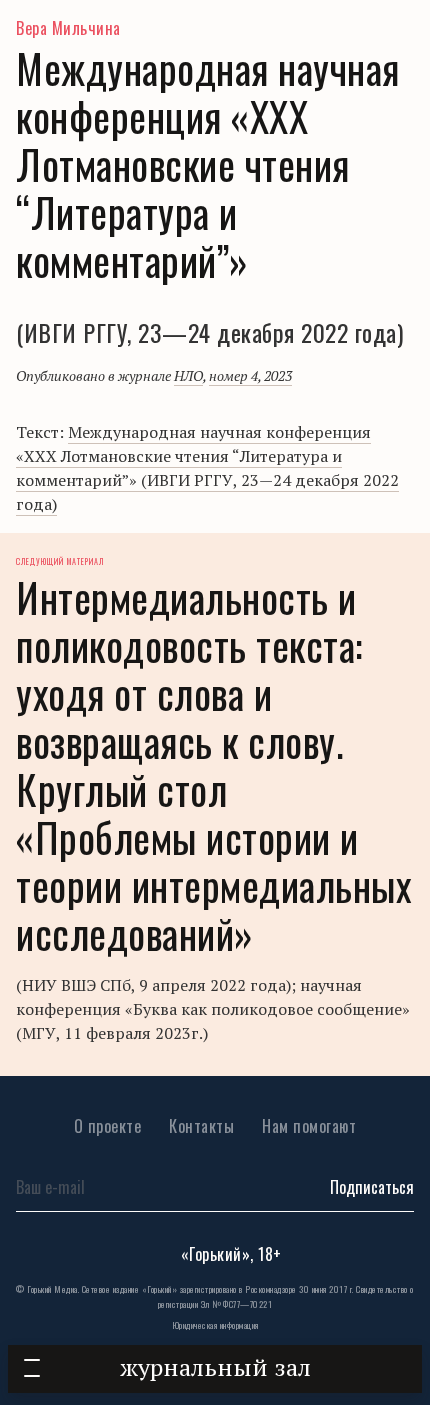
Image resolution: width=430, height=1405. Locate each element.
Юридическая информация (215, 1325)
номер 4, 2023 (250, 375)
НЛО (188, 375)
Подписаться (372, 1187)
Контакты (201, 1126)
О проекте (108, 1126)
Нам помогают (309, 1126)
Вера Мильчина (68, 28)
